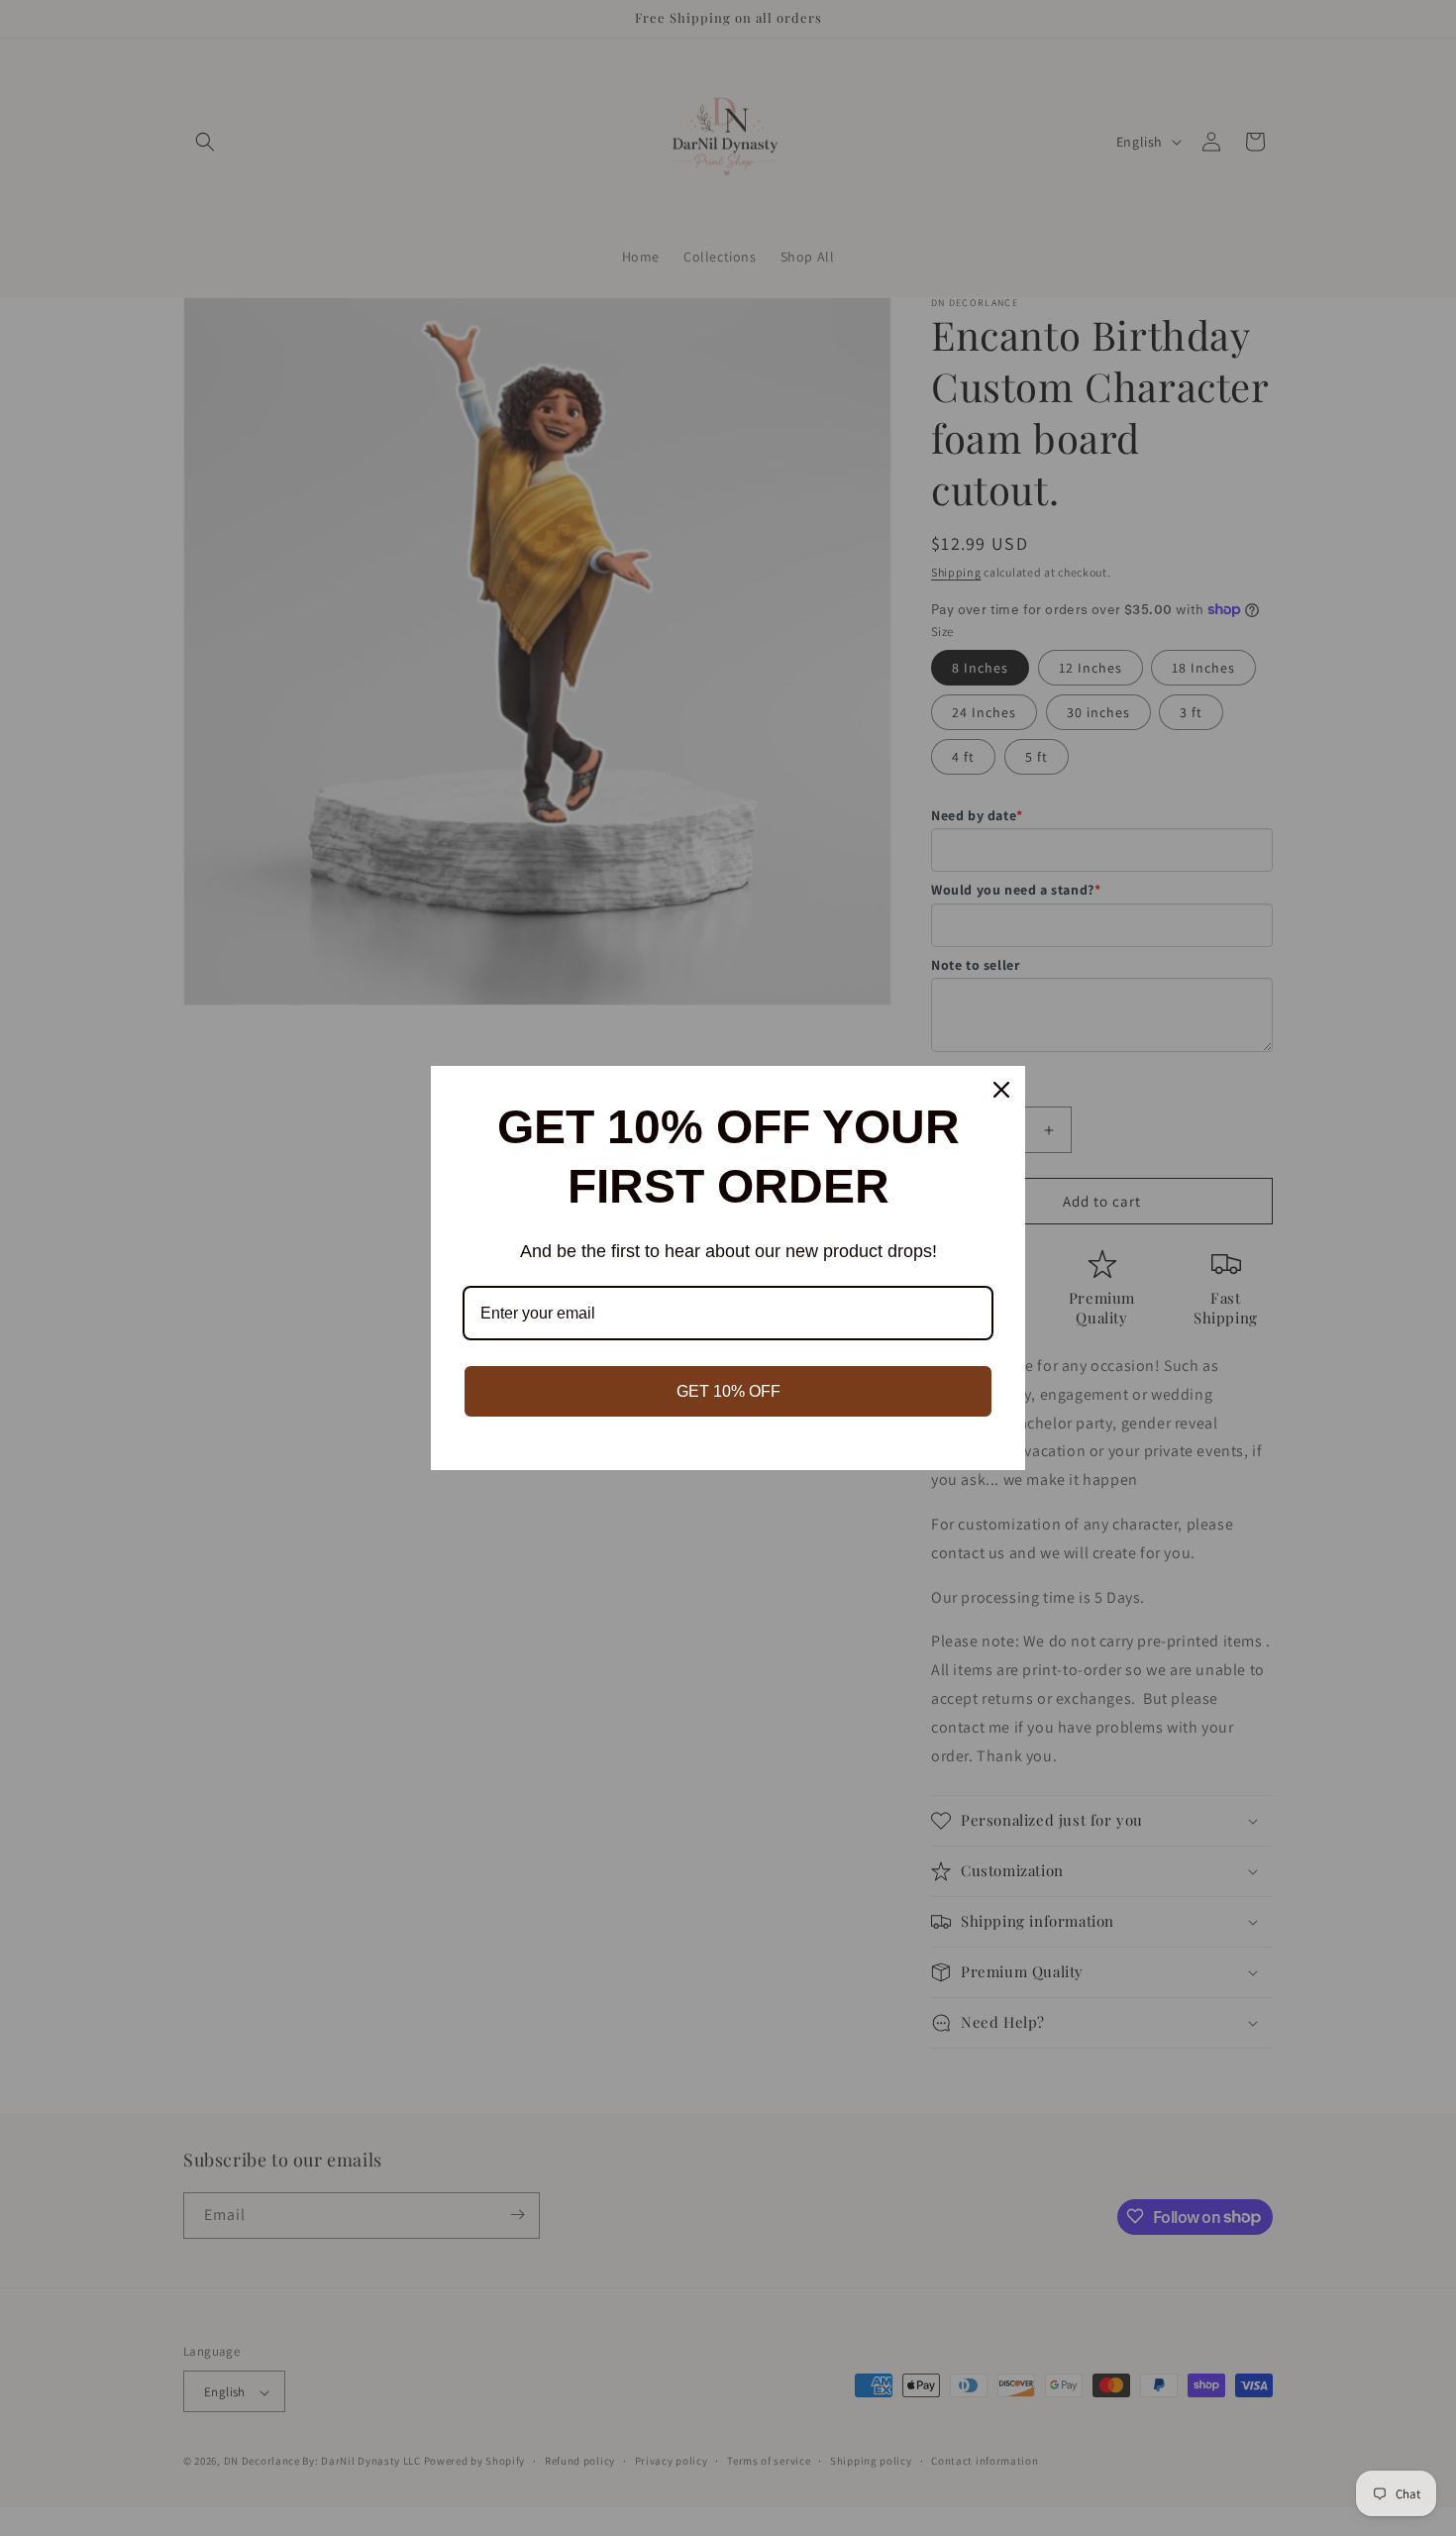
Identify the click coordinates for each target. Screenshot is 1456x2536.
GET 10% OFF (728, 1391)
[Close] (1001, 1090)
